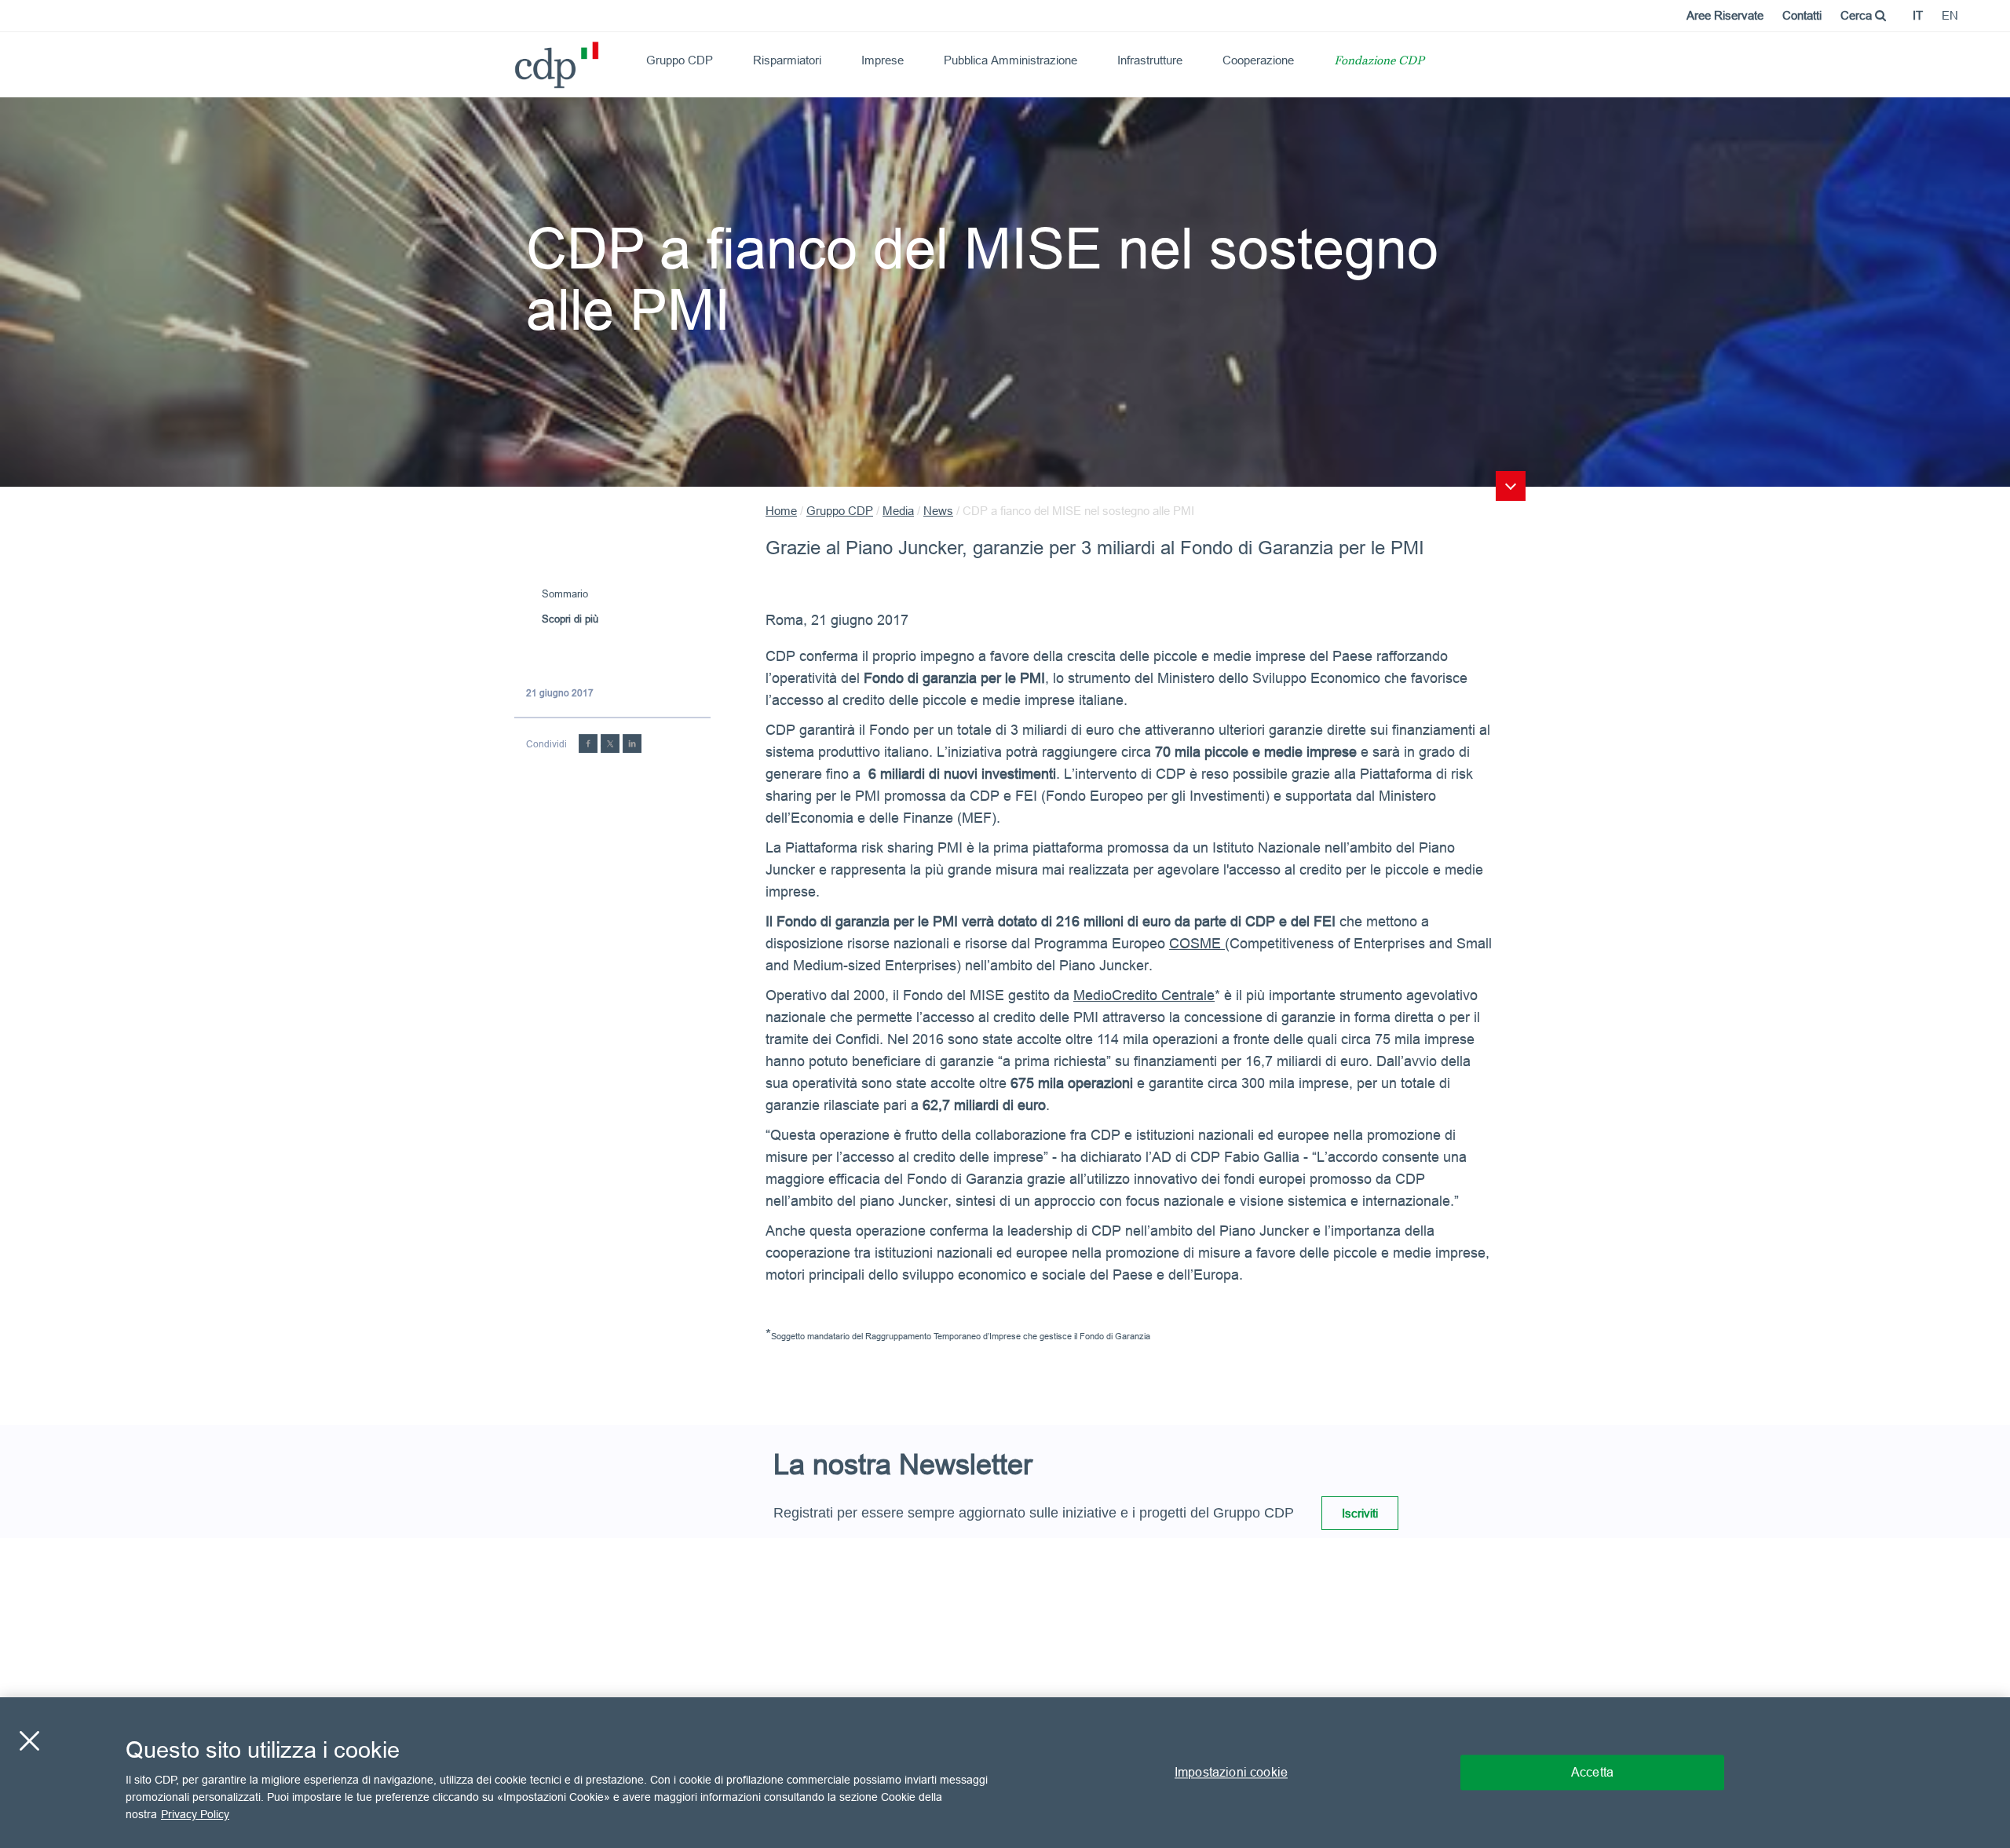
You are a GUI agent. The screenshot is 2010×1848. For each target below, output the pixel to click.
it (1918, 15)
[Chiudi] (29, 1741)
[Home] (521, 59)
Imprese (883, 60)
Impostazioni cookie (1231, 1772)
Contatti (1802, 15)
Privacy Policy (195, 1813)
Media (898, 511)
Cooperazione (1258, 60)
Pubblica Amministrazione (1010, 60)
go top (1511, 486)
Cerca (1858, 15)
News (938, 511)
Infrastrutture (1150, 60)
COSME (1197, 943)
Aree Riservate (1725, 15)
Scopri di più (570, 619)
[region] (1005, 1773)
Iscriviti (1360, 1513)
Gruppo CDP (680, 60)
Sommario (565, 593)
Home (781, 511)
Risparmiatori (787, 60)
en (1950, 15)
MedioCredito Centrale (1144, 995)
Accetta (1592, 1772)
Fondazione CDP (1379, 62)
